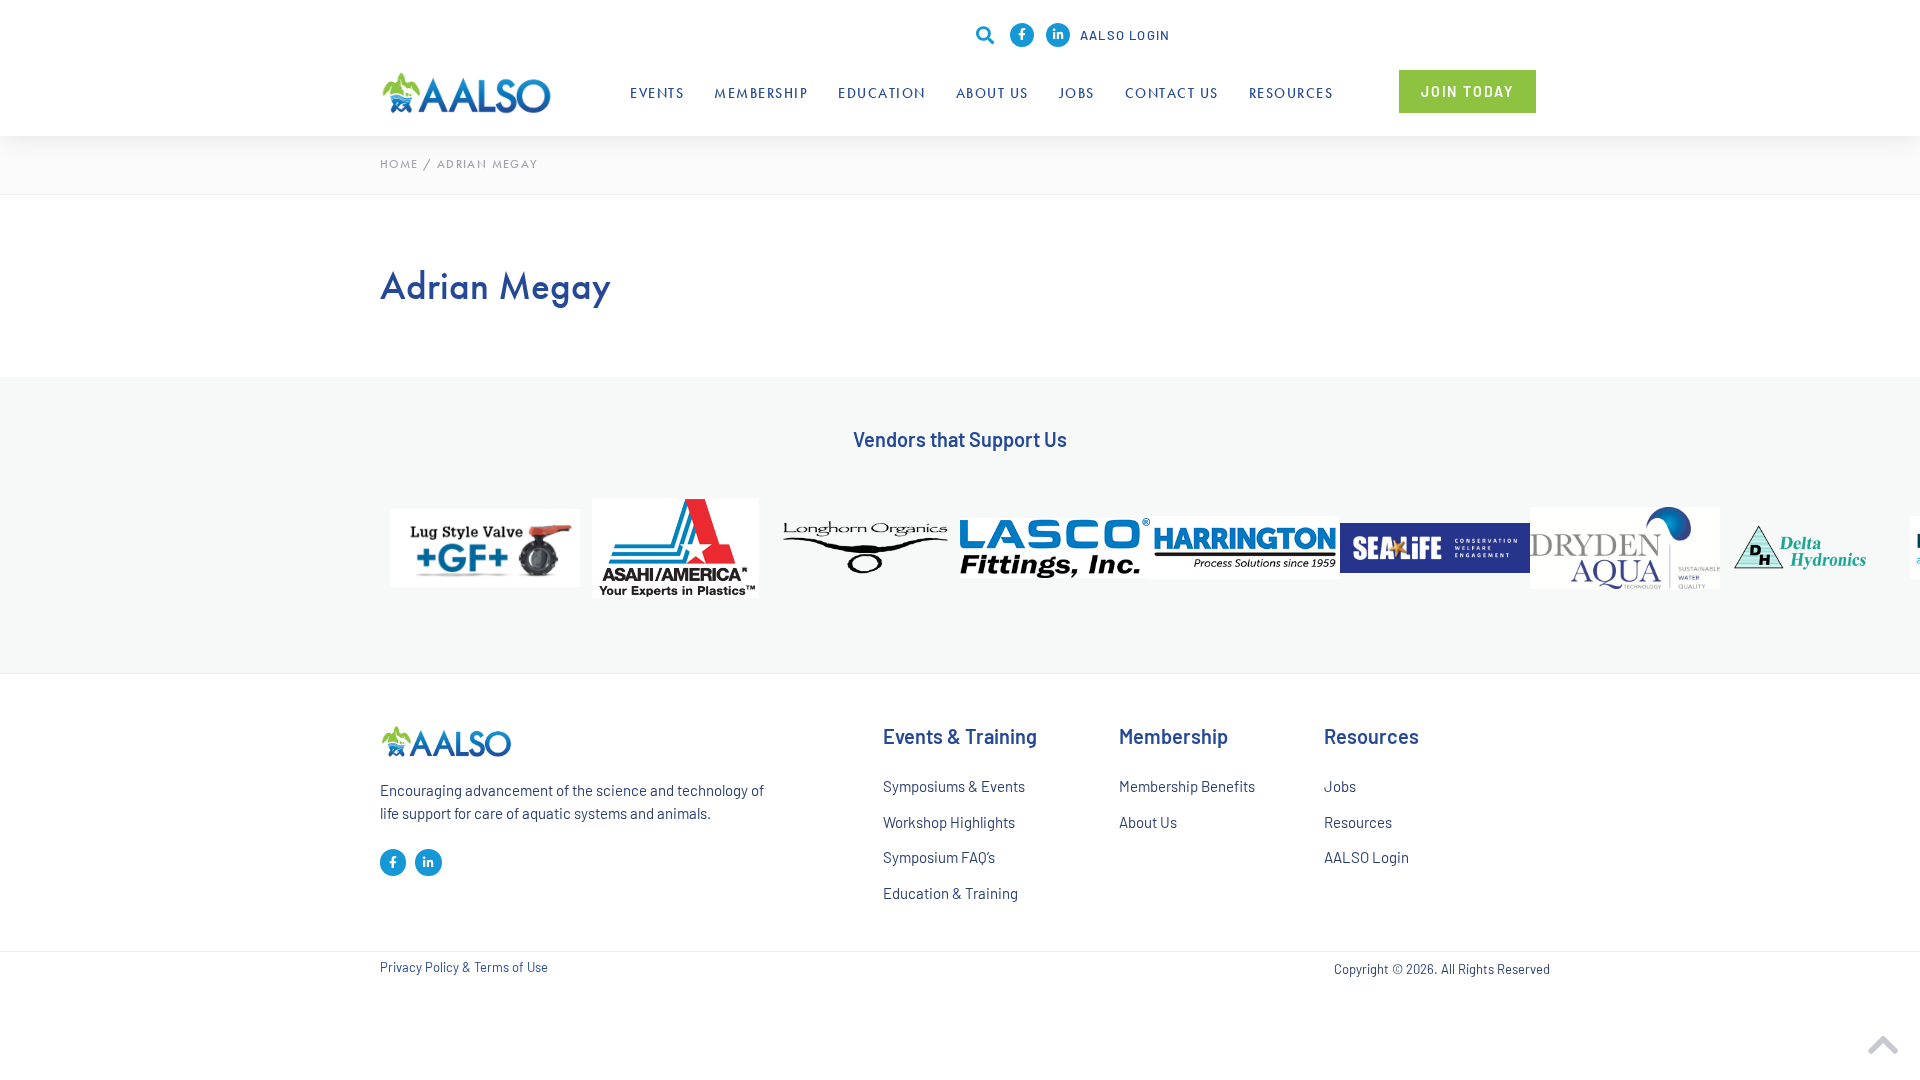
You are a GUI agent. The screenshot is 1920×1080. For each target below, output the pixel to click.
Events (657, 93)
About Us (992, 93)
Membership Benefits (1187, 786)
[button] (985, 35)
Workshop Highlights (949, 822)
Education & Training (950, 893)
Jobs (1077, 93)
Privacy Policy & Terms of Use (464, 967)
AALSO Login (1125, 35)
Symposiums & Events (954, 786)
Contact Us (1172, 93)
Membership (761, 93)
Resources (1291, 93)
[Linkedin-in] (1058, 35)
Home (399, 164)
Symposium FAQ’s (939, 857)
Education (882, 93)
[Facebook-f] (1022, 35)
